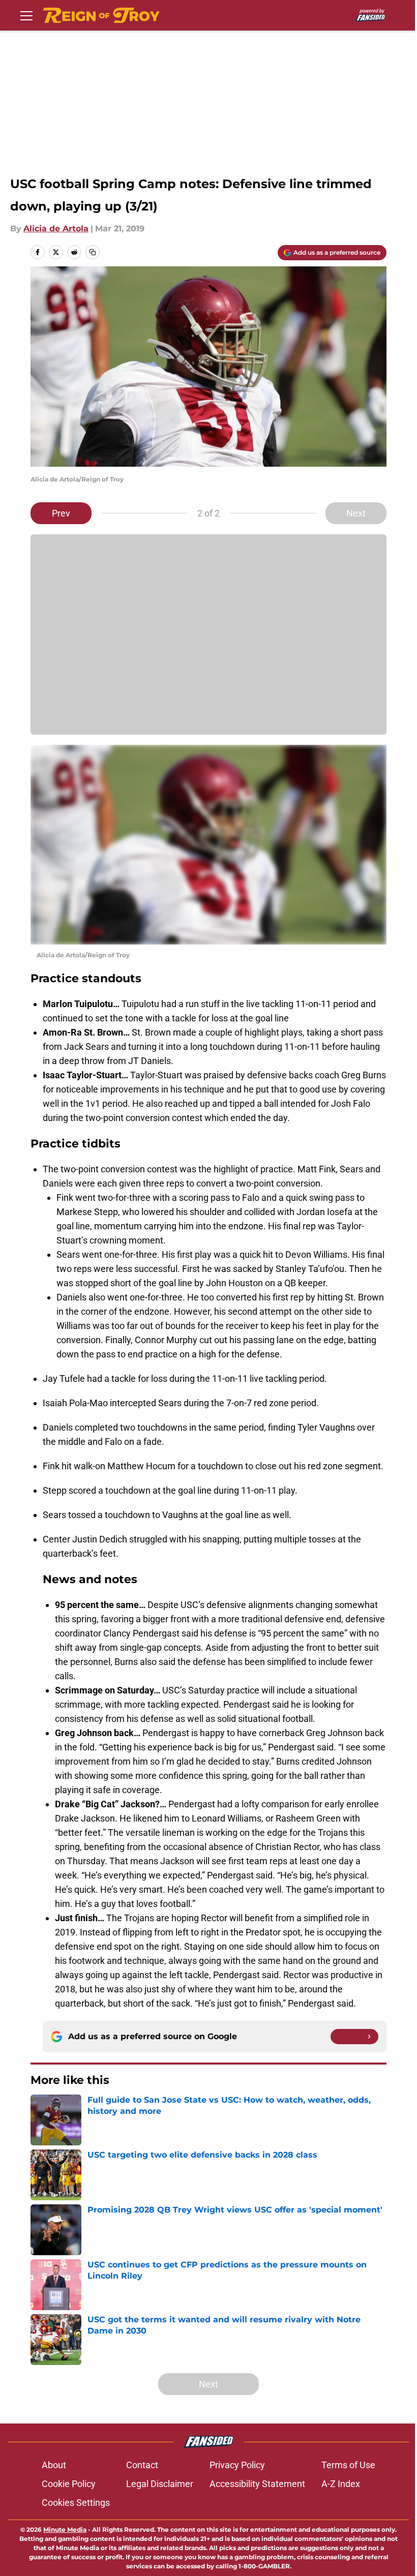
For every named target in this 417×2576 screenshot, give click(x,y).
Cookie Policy (69, 2484)
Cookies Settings (76, 2503)
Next (356, 513)
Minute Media (65, 2529)
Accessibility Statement (257, 2484)
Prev (61, 513)
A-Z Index (341, 2484)
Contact (142, 2465)
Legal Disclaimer (160, 2484)
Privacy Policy (237, 2465)
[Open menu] (26, 15)
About (54, 2465)
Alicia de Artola (56, 229)
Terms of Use (348, 2465)
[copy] (93, 252)
